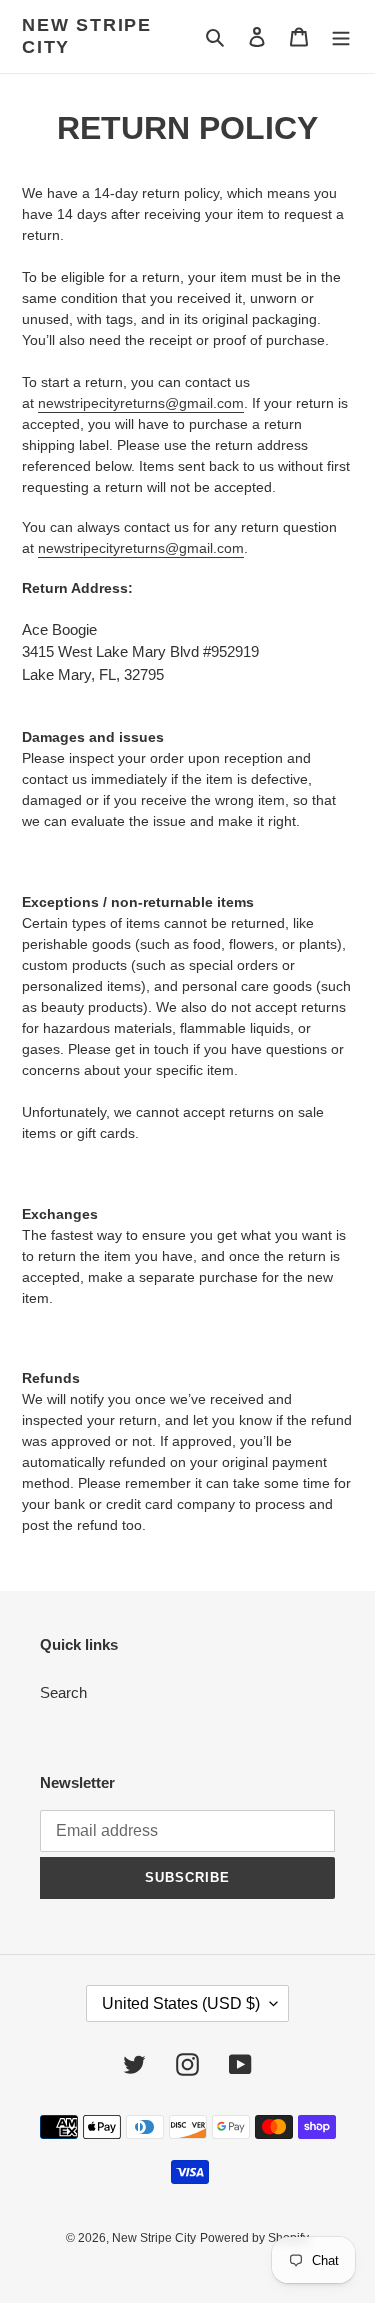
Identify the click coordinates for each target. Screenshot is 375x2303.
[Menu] (341, 36)
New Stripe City (87, 36)
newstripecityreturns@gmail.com (141, 403)
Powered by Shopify (254, 2238)
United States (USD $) (181, 2003)
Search (63, 1692)
